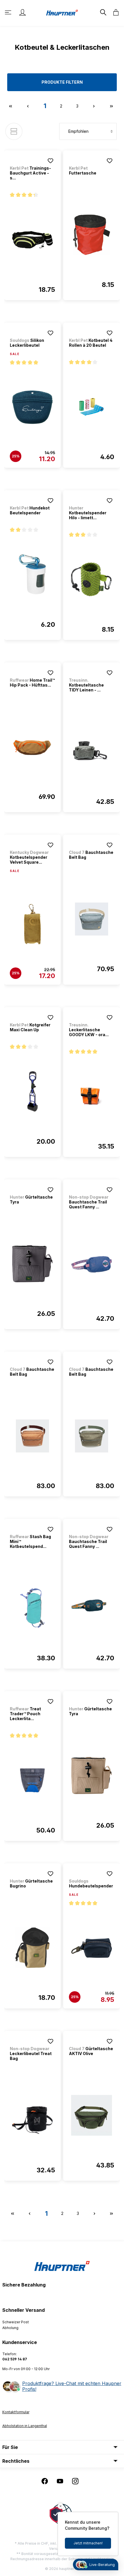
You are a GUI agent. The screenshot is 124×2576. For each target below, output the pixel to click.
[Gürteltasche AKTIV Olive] (92, 2115)
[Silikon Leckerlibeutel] (32, 407)
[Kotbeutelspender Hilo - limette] (92, 580)
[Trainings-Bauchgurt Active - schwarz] (32, 240)
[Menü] (9, 12)
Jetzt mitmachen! (88, 2543)
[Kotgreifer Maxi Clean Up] (32, 1092)
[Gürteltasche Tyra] (32, 1264)
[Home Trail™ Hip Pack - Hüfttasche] (32, 747)
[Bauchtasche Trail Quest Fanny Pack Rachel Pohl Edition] (92, 1269)
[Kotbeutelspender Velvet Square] (32, 924)
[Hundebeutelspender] (92, 1948)
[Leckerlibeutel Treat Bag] (32, 2120)
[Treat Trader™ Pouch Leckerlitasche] (32, 1780)
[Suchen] (103, 12)
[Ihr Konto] (22, 12)
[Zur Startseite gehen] (62, 12)
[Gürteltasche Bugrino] (32, 1948)
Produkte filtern (62, 82)
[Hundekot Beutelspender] (32, 575)
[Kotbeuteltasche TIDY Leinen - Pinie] (92, 752)
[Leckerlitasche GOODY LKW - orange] (92, 1097)
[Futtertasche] (92, 235)
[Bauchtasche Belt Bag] (92, 919)
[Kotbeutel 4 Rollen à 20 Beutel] (92, 407)
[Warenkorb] (114, 12)
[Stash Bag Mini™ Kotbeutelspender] (32, 1608)
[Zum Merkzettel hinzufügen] (50, 161)
